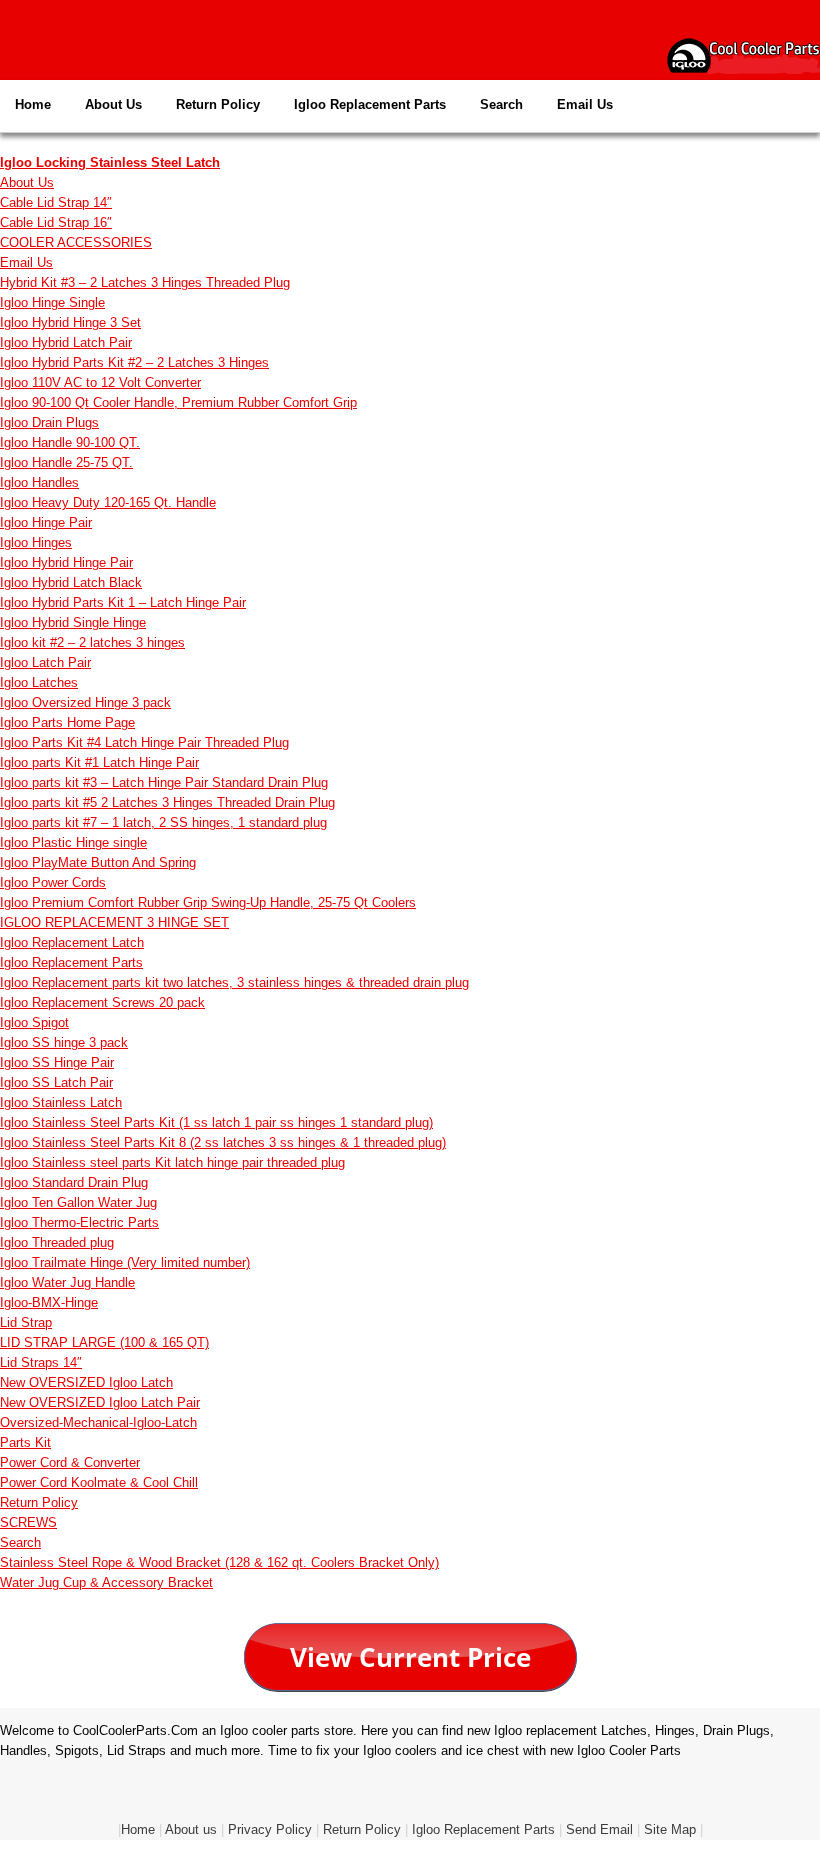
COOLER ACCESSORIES (76, 242)
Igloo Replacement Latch (72, 942)
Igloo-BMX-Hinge (49, 1302)
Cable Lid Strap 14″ (56, 202)
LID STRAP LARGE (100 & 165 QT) (104, 1342)
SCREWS (28, 1522)
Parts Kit (25, 1442)
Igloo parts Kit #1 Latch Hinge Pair (99, 762)
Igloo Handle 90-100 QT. (70, 442)
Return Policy (218, 104)
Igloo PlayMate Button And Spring (98, 862)
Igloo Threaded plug (57, 1242)
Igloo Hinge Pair (46, 522)
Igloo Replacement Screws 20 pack (102, 1002)
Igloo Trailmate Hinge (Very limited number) (125, 1262)
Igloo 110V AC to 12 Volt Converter (100, 382)
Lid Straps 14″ (41, 1362)
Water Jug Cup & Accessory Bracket (106, 1582)
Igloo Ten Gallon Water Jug (78, 1202)
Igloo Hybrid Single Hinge (73, 622)
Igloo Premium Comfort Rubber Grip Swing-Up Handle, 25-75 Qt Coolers (208, 902)
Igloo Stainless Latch (61, 1102)
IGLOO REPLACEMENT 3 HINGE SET (114, 922)
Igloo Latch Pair (45, 662)
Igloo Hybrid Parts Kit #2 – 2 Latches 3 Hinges (134, 362)
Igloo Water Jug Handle (67, 1282)
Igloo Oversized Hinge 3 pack (85, 702)
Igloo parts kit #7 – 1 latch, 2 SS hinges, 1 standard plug (163, 822)
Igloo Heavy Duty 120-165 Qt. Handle (108, 502)
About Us (113, 104)
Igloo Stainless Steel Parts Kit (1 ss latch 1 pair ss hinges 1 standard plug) (216, 1122)
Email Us (585, 104)
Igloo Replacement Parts (370, 104)
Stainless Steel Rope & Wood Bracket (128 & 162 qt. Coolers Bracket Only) (219, 1562)
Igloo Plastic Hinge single (73, 842)
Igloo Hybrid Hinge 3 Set (70, 322)
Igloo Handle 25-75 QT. (66, 462)
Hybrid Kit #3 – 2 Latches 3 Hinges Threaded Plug (145, 282)
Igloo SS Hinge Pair (57, 1062)
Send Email (599, 1829)
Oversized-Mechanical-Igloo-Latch (98, 1422)
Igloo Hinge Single (52, 302)
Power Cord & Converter (70, 1462)
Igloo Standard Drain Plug (74, 1182)
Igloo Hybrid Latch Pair (66, 342)
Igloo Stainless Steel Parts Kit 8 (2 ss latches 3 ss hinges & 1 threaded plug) (223, 1142)
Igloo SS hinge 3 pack (64, 1042)
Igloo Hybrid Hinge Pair (66, 562)
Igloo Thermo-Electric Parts (79, 1222)
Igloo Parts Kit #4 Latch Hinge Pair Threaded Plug (144, 742)
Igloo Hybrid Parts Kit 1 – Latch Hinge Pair (123, 602)
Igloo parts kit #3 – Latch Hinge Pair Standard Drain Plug (164, 782)
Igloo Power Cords (53, 882)
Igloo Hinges (36, 542)
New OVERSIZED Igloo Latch (86, 1382)
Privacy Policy (270, 1829)
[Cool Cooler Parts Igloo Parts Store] (743, 54)
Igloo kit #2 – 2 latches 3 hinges (92, 642)
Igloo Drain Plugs (49, 422)
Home (33, 104)
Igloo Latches (39, 682)
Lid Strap (26, 1322)
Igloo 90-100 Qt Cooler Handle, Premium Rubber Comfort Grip (178, 402)
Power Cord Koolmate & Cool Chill (99, 1482)
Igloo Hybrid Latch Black (71, 582)
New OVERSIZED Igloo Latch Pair (100, 1402)
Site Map (670, 1829)
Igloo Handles (39, 482)
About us (191, 1829)
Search (501, 104)
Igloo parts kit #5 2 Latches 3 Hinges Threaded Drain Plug (167, 802)
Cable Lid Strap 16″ (56, 222)
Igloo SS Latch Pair (56, 1082)
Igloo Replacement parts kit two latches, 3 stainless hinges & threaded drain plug (234, 982)
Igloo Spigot (34, 1022)
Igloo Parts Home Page (67, 722)
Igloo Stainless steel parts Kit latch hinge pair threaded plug (172, 1162)
